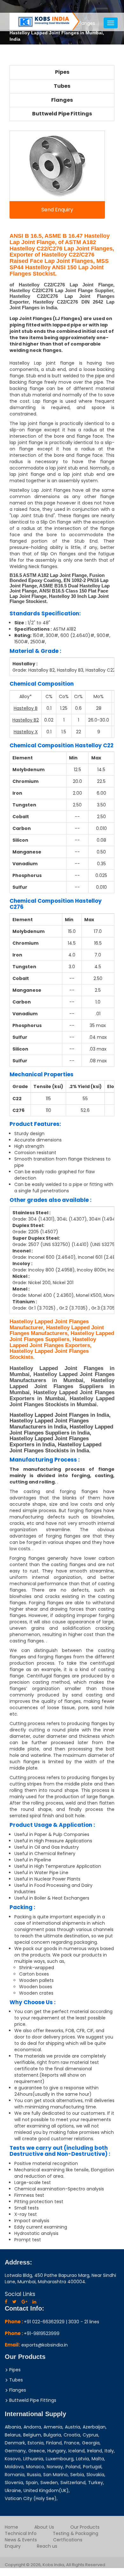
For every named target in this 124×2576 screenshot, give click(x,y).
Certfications (68, 2540)
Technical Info (21, 2533)
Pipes (62, 72)
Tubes (62, 86)
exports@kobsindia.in (45, 2345)
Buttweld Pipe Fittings (62, 114)
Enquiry (13, 2546)
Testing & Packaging (76, 2533)
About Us (44, 2527)
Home (11, 2527)
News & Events (21, 2540)
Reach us (47, 2546)
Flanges (62, 100)
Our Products (85, 2527)
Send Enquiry (57, 210)
